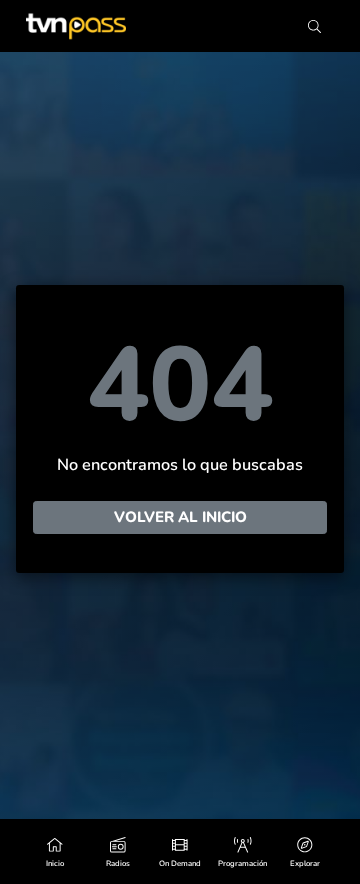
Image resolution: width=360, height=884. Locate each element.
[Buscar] (314, 26)
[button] (305, 851)
